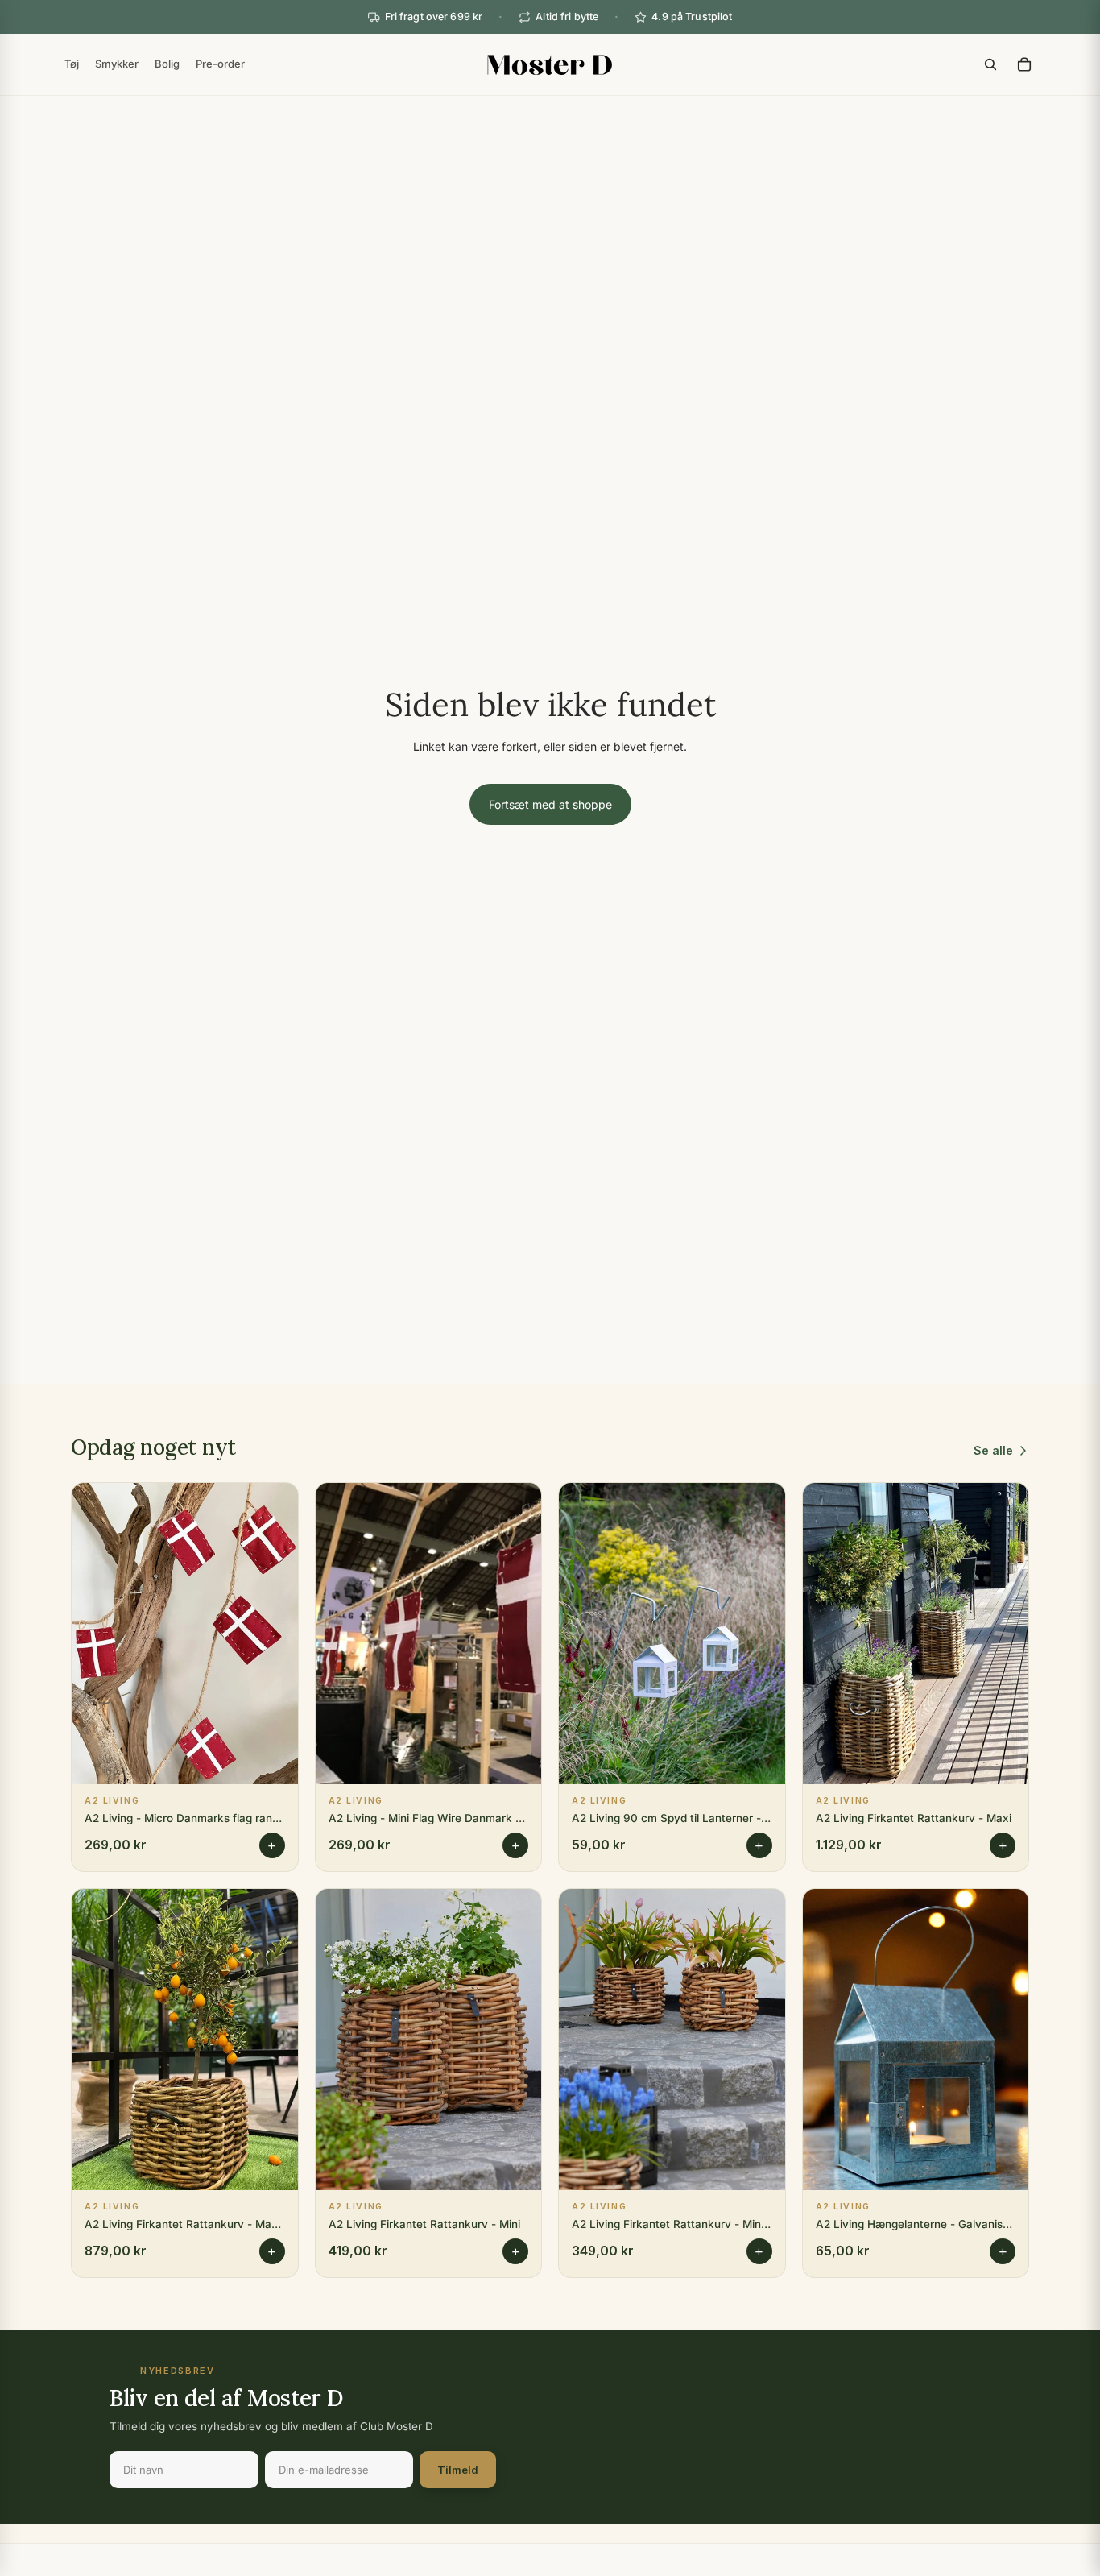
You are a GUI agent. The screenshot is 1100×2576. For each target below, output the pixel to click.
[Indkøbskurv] (1024, 64)
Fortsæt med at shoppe (550, 804)
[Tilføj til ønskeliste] (274, 1507)
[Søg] (990, 64)
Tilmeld (458, 2470)
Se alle (993, 1450)
